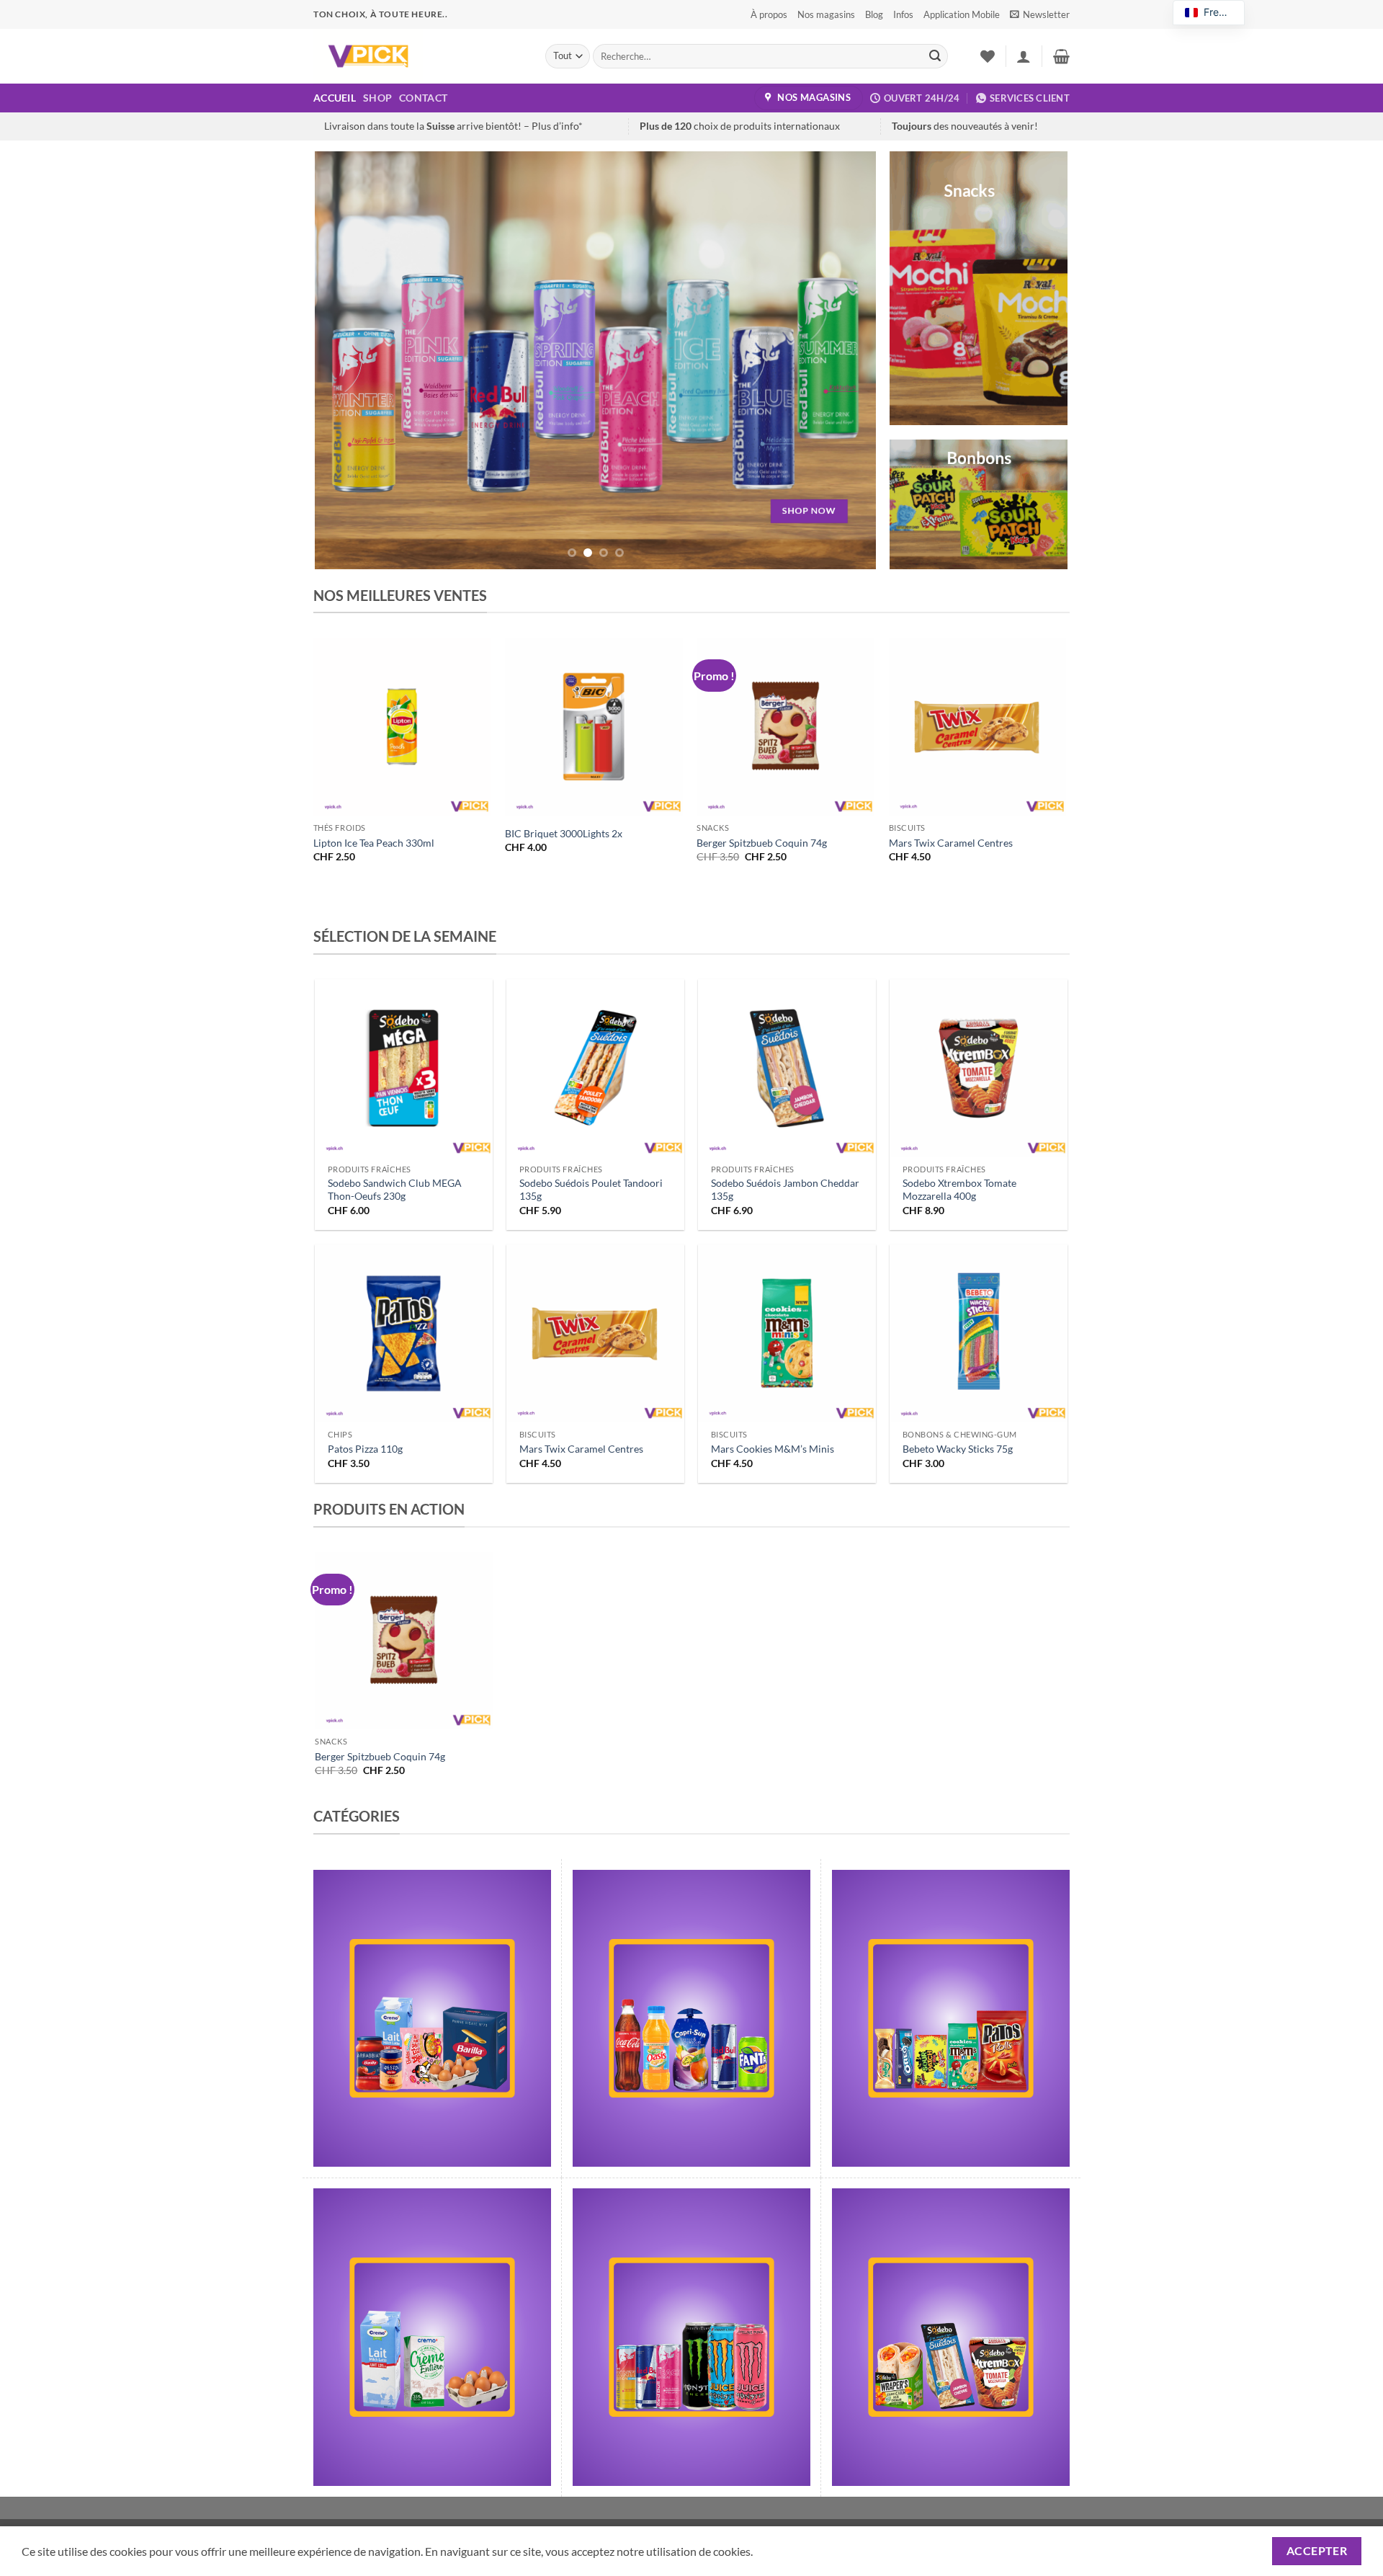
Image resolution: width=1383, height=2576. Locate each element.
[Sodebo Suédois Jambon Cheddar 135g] (787, 1068)
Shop (377, 98)
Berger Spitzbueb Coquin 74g (762, 843)
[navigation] (1209, 13)
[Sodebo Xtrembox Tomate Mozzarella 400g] (979, 1068)
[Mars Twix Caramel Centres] (595, 1333)
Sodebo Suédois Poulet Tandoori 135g (591, 1190)
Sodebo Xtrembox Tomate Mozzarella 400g (959, 1190)
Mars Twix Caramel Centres (951, 843)
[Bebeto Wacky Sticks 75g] (979, 1333)
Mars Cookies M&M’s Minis (773, 1449)
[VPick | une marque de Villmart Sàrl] (419, 56)
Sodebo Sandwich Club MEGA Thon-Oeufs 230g (395, 1190)
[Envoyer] (935, 56)
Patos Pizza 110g (365, 1449)
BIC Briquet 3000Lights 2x (564, 833)
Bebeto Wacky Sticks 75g (958, 1449)
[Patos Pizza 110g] (404, 1333)
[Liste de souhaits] (988, 56)
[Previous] (344, 360)
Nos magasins (826, 14)
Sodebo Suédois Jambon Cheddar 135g (785, 1190)
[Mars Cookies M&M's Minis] (787, 1333)
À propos (769, 14)
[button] (1040, 14)
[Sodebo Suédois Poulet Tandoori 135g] (595, 1068)
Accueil (335, 98)
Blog (874, 14)
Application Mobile (962, 14)
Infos (903, 14)
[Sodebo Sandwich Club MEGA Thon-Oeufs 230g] (404, 1068)
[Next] (847, 360)
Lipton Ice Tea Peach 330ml (374, 843)
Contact (423, 98)
